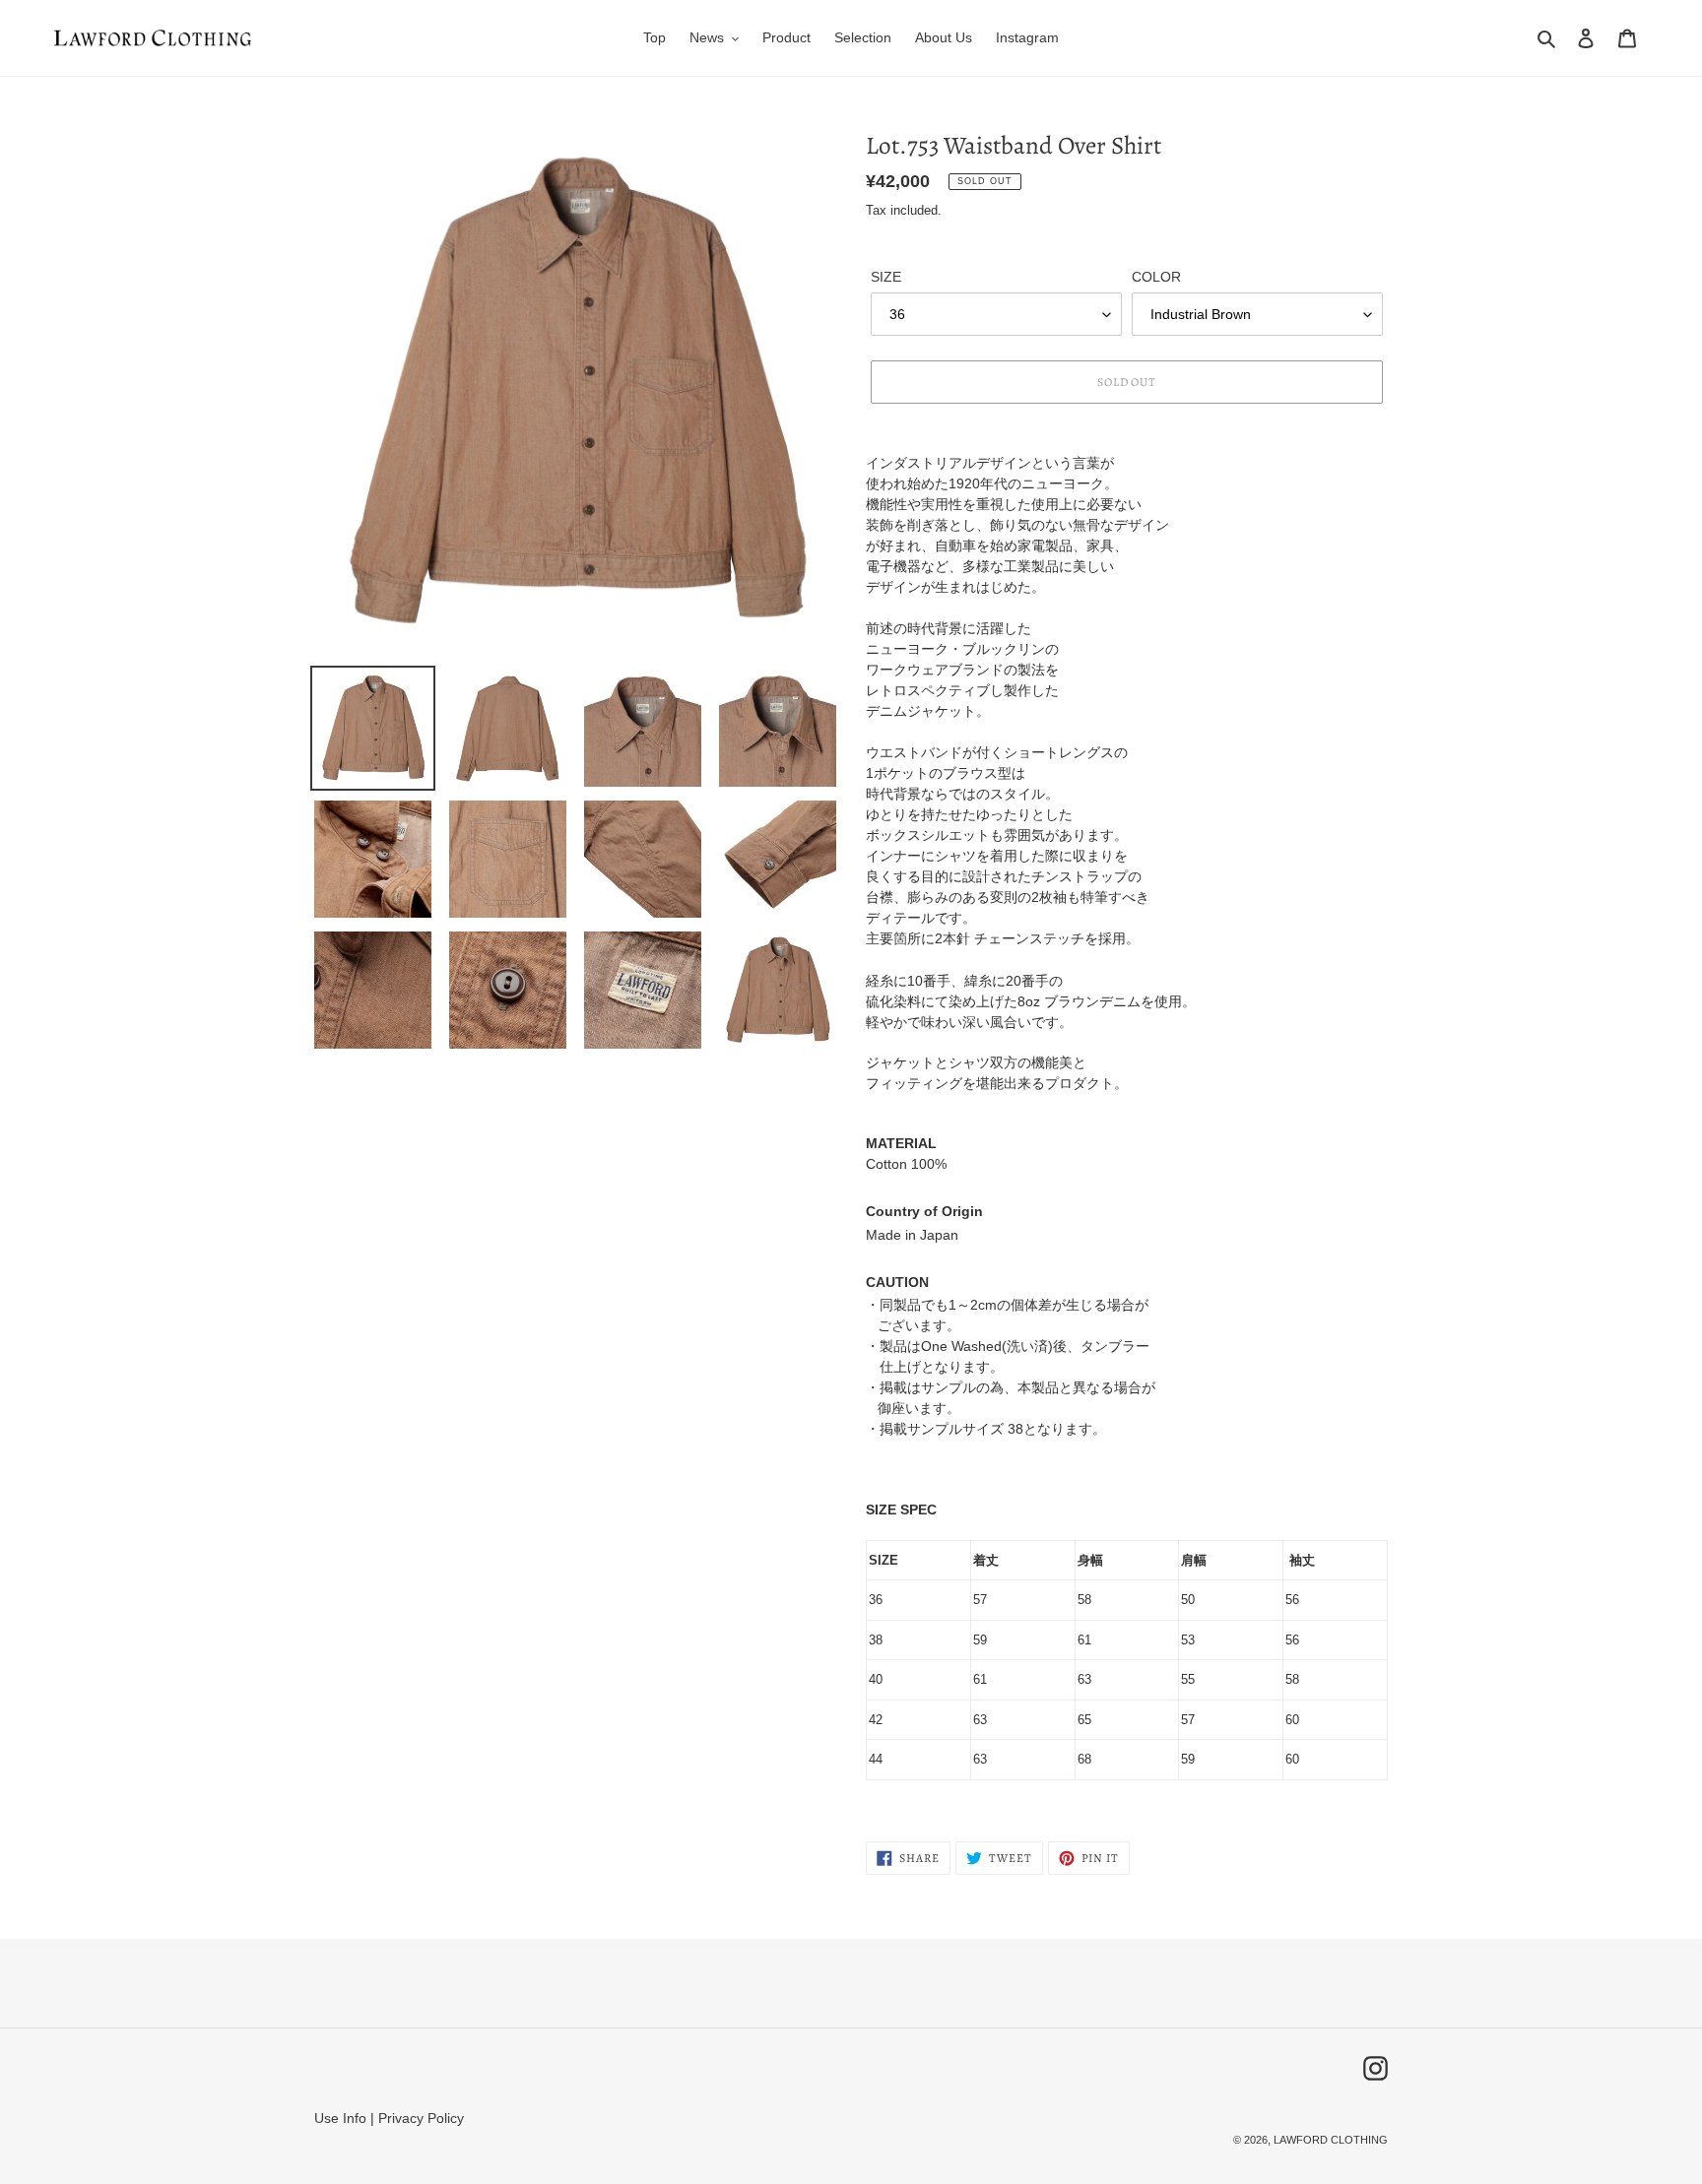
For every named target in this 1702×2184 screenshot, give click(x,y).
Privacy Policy (421, 2118)
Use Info (340, 2118)
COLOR (1156, 277)
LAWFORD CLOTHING (1331, 2140)
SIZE (886, 277)
